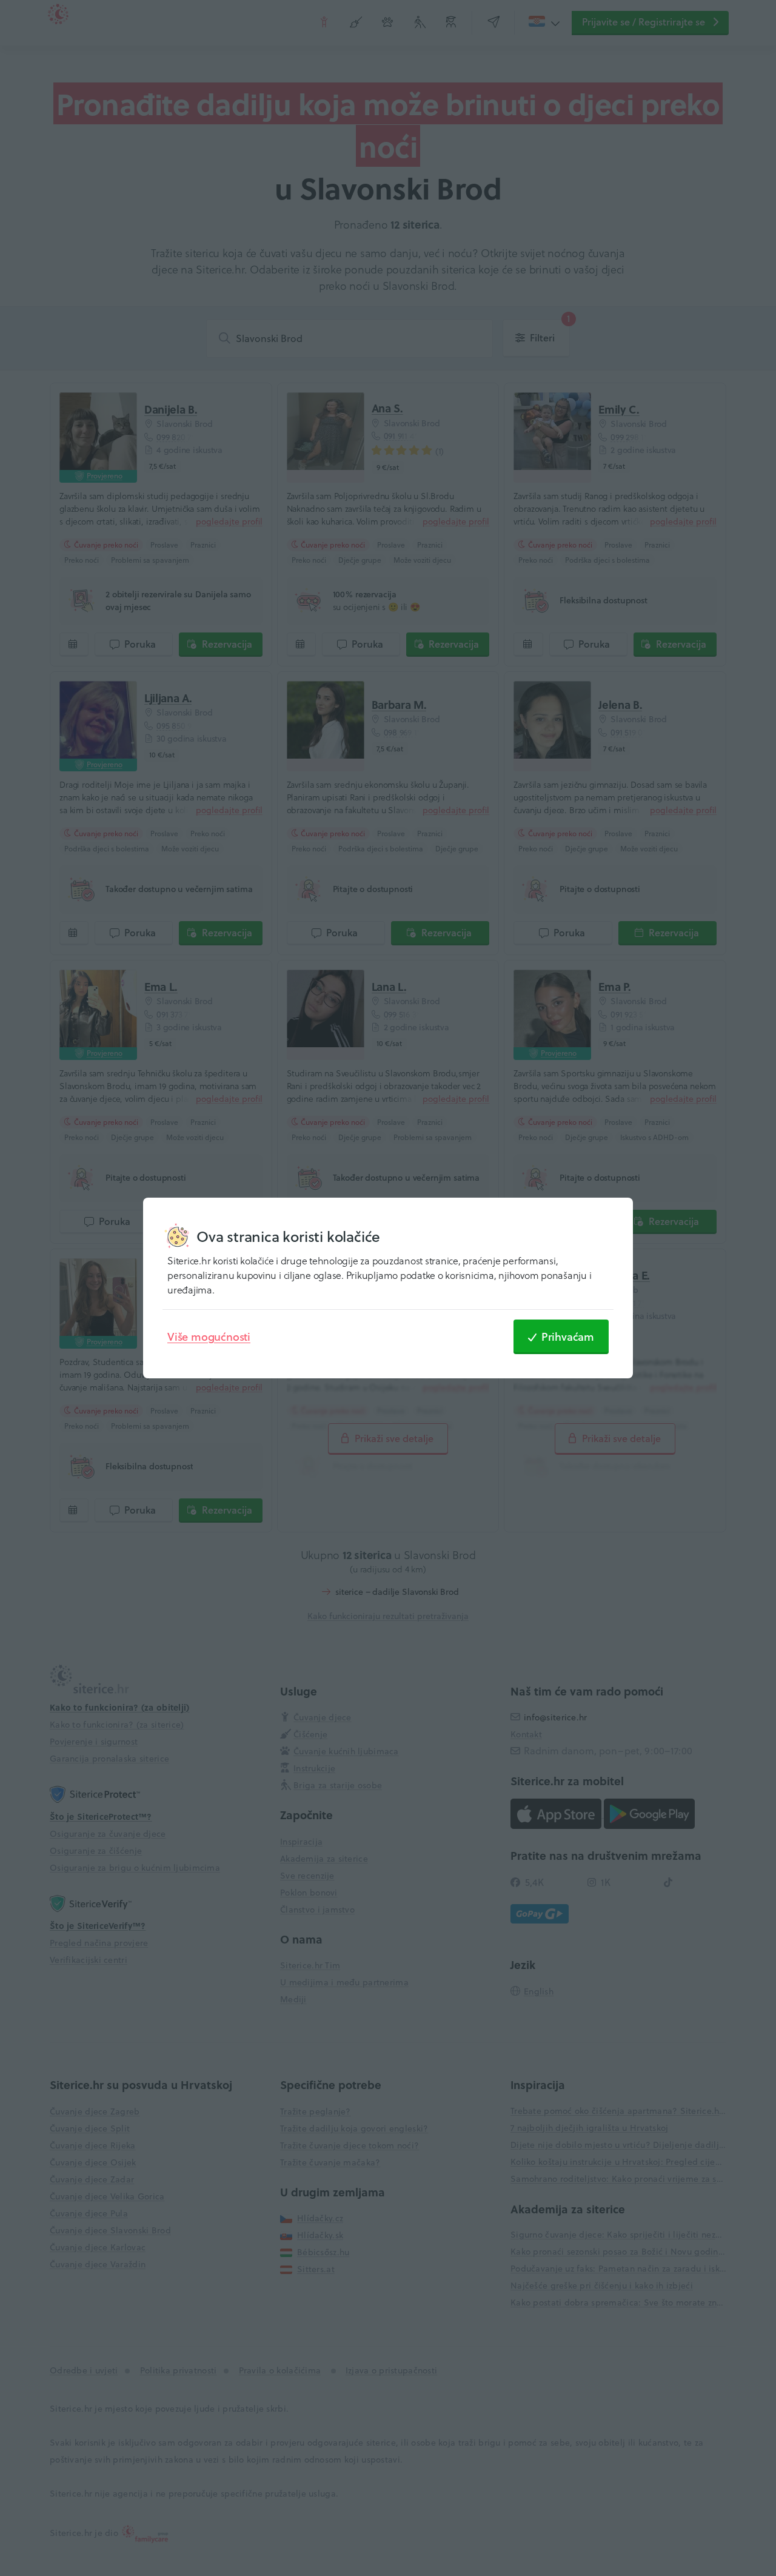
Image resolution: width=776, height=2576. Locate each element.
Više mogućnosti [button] (209, 1337)
